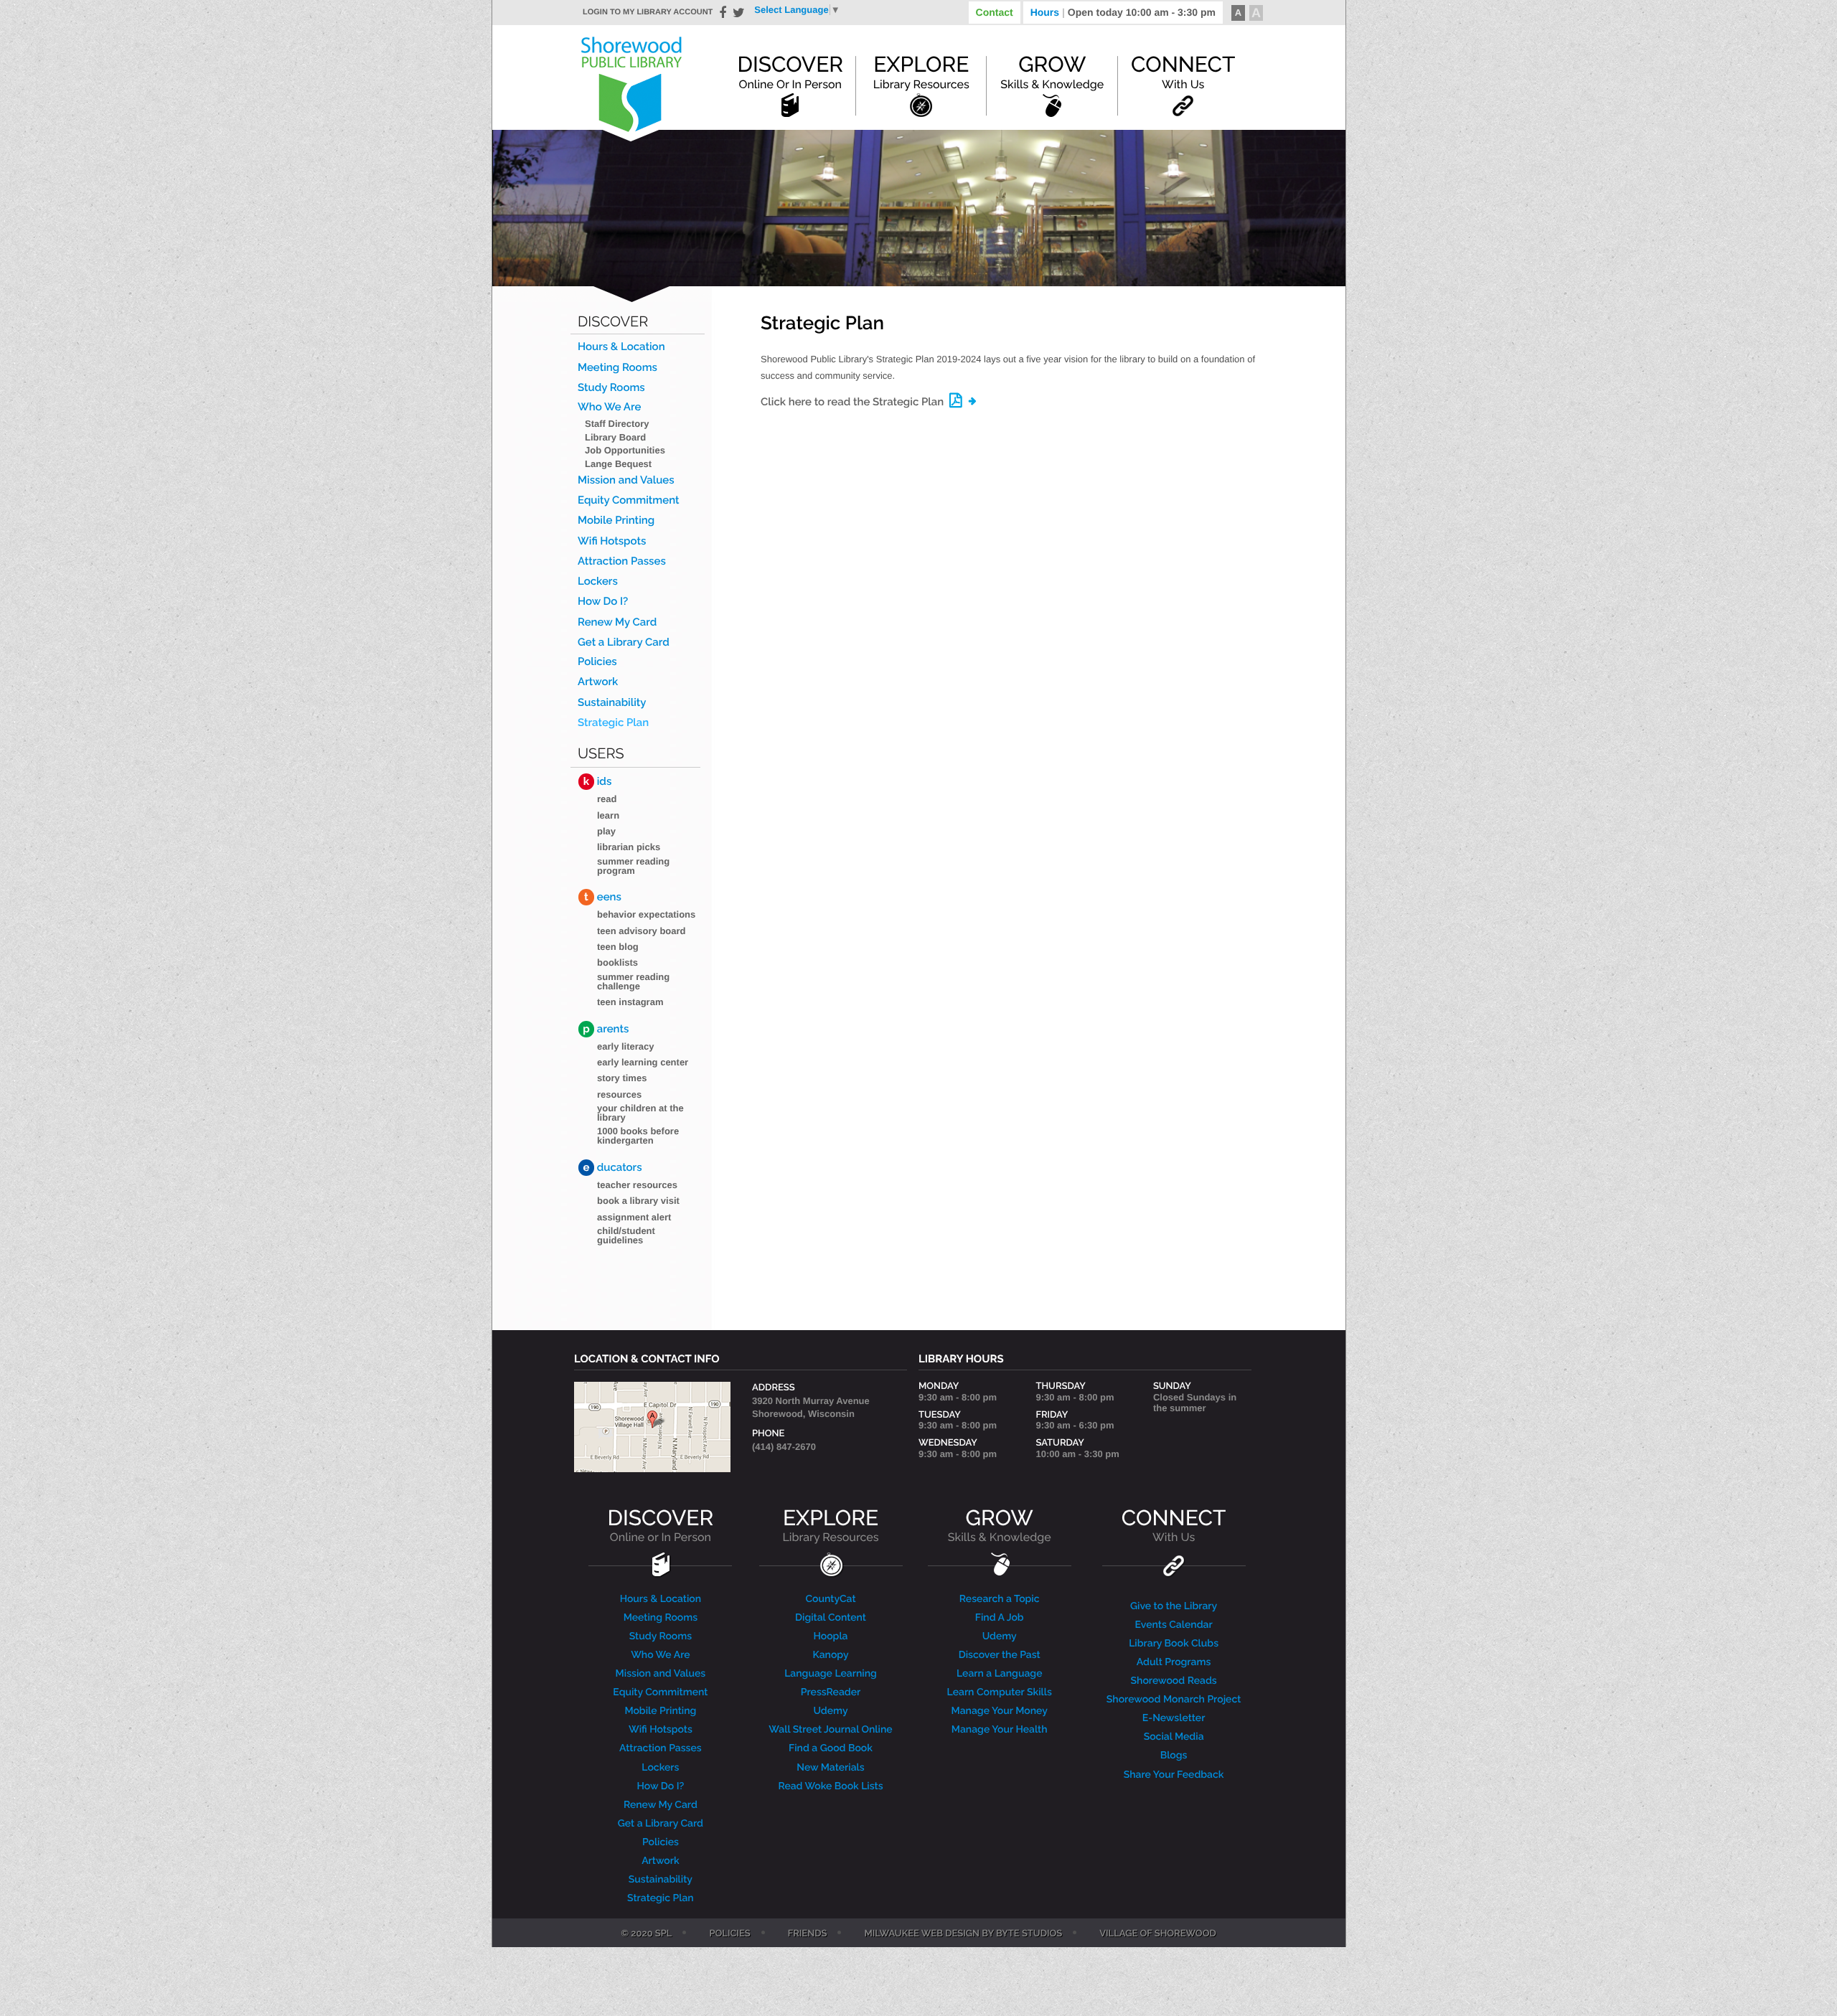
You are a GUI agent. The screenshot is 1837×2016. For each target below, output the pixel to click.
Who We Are (609, 407)
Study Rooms (611, 388)
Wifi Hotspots (612, 541)
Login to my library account (648, 12)
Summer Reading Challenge (633, 981)
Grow (1052, 72)
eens (603, 897)
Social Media (1174, 1737)
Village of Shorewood (1158, 1934)
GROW (1000, 1526)
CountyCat (830, 1599)
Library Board (615, 437)
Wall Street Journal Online (830, 1730)
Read (607, 799)
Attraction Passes (622, 561)
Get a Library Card (624, 642)
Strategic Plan (613, 723)
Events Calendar (1174, 1625)
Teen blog (618, 947)
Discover (790, 72)
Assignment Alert (634, 1217)
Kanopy (830, 1655)
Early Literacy (626, 1046)
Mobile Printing (616, 521)
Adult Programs (1174, 1662)
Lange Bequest (618, 464)
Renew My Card (617, 622)
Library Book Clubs (1174, 1644)
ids (597, 781)
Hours (1123, 12)
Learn (608, 815)
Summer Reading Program (633, 866)
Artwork (598, 682)
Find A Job (1000, 1618)
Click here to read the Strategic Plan (852, 402)
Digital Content (831, 1618)
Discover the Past (1000, 1655)
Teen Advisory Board (642, 931)
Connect (1183, 72)
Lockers (598, 581)
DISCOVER (661, 1526)
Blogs (1174, 1756)
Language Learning (831, 1674)
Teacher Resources (637, 1185)
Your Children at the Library (640, 1113)
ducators (613, 1167)
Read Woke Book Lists (830, 1786)
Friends (808, 1934)
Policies (597, 662)
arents (606, 1029)
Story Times (622, 1078)
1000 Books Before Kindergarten (638, 1136)
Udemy (830, 1711)
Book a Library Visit (638, 1201)
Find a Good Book (831, 1748)
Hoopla (830, 1636)
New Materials (830, 1768)
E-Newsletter (1174, 1718)
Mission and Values (626, 480)
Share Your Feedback (1174, 1775)
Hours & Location (621, 347)
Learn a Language (1000, 1674)
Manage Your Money (1000, 1711)
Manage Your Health (1000, 1730)
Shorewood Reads (1174, 1681)
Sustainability (612, 703)
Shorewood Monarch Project (1174, 1700)
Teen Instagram (630, 1002)
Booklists (617, 962)
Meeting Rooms (617, 368)
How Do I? (603, 602)
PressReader (831, 1692)
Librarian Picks (629, 847)
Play (606, 831)
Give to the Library (1174, 1606)
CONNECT (1174, 1526)
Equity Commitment (629, 500)
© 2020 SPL (646, 1934)
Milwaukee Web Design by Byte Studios (963, 1934)
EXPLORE (830, 1526)
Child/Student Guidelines (626, 1235)
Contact (995, 12)
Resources (619, 1094)
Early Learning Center (643, 1062)
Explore (921, 72)
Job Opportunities (625, 450)
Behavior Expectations (646, 914)
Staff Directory (617, 424)
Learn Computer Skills (1000, 1692)
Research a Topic (1000, 1599)
